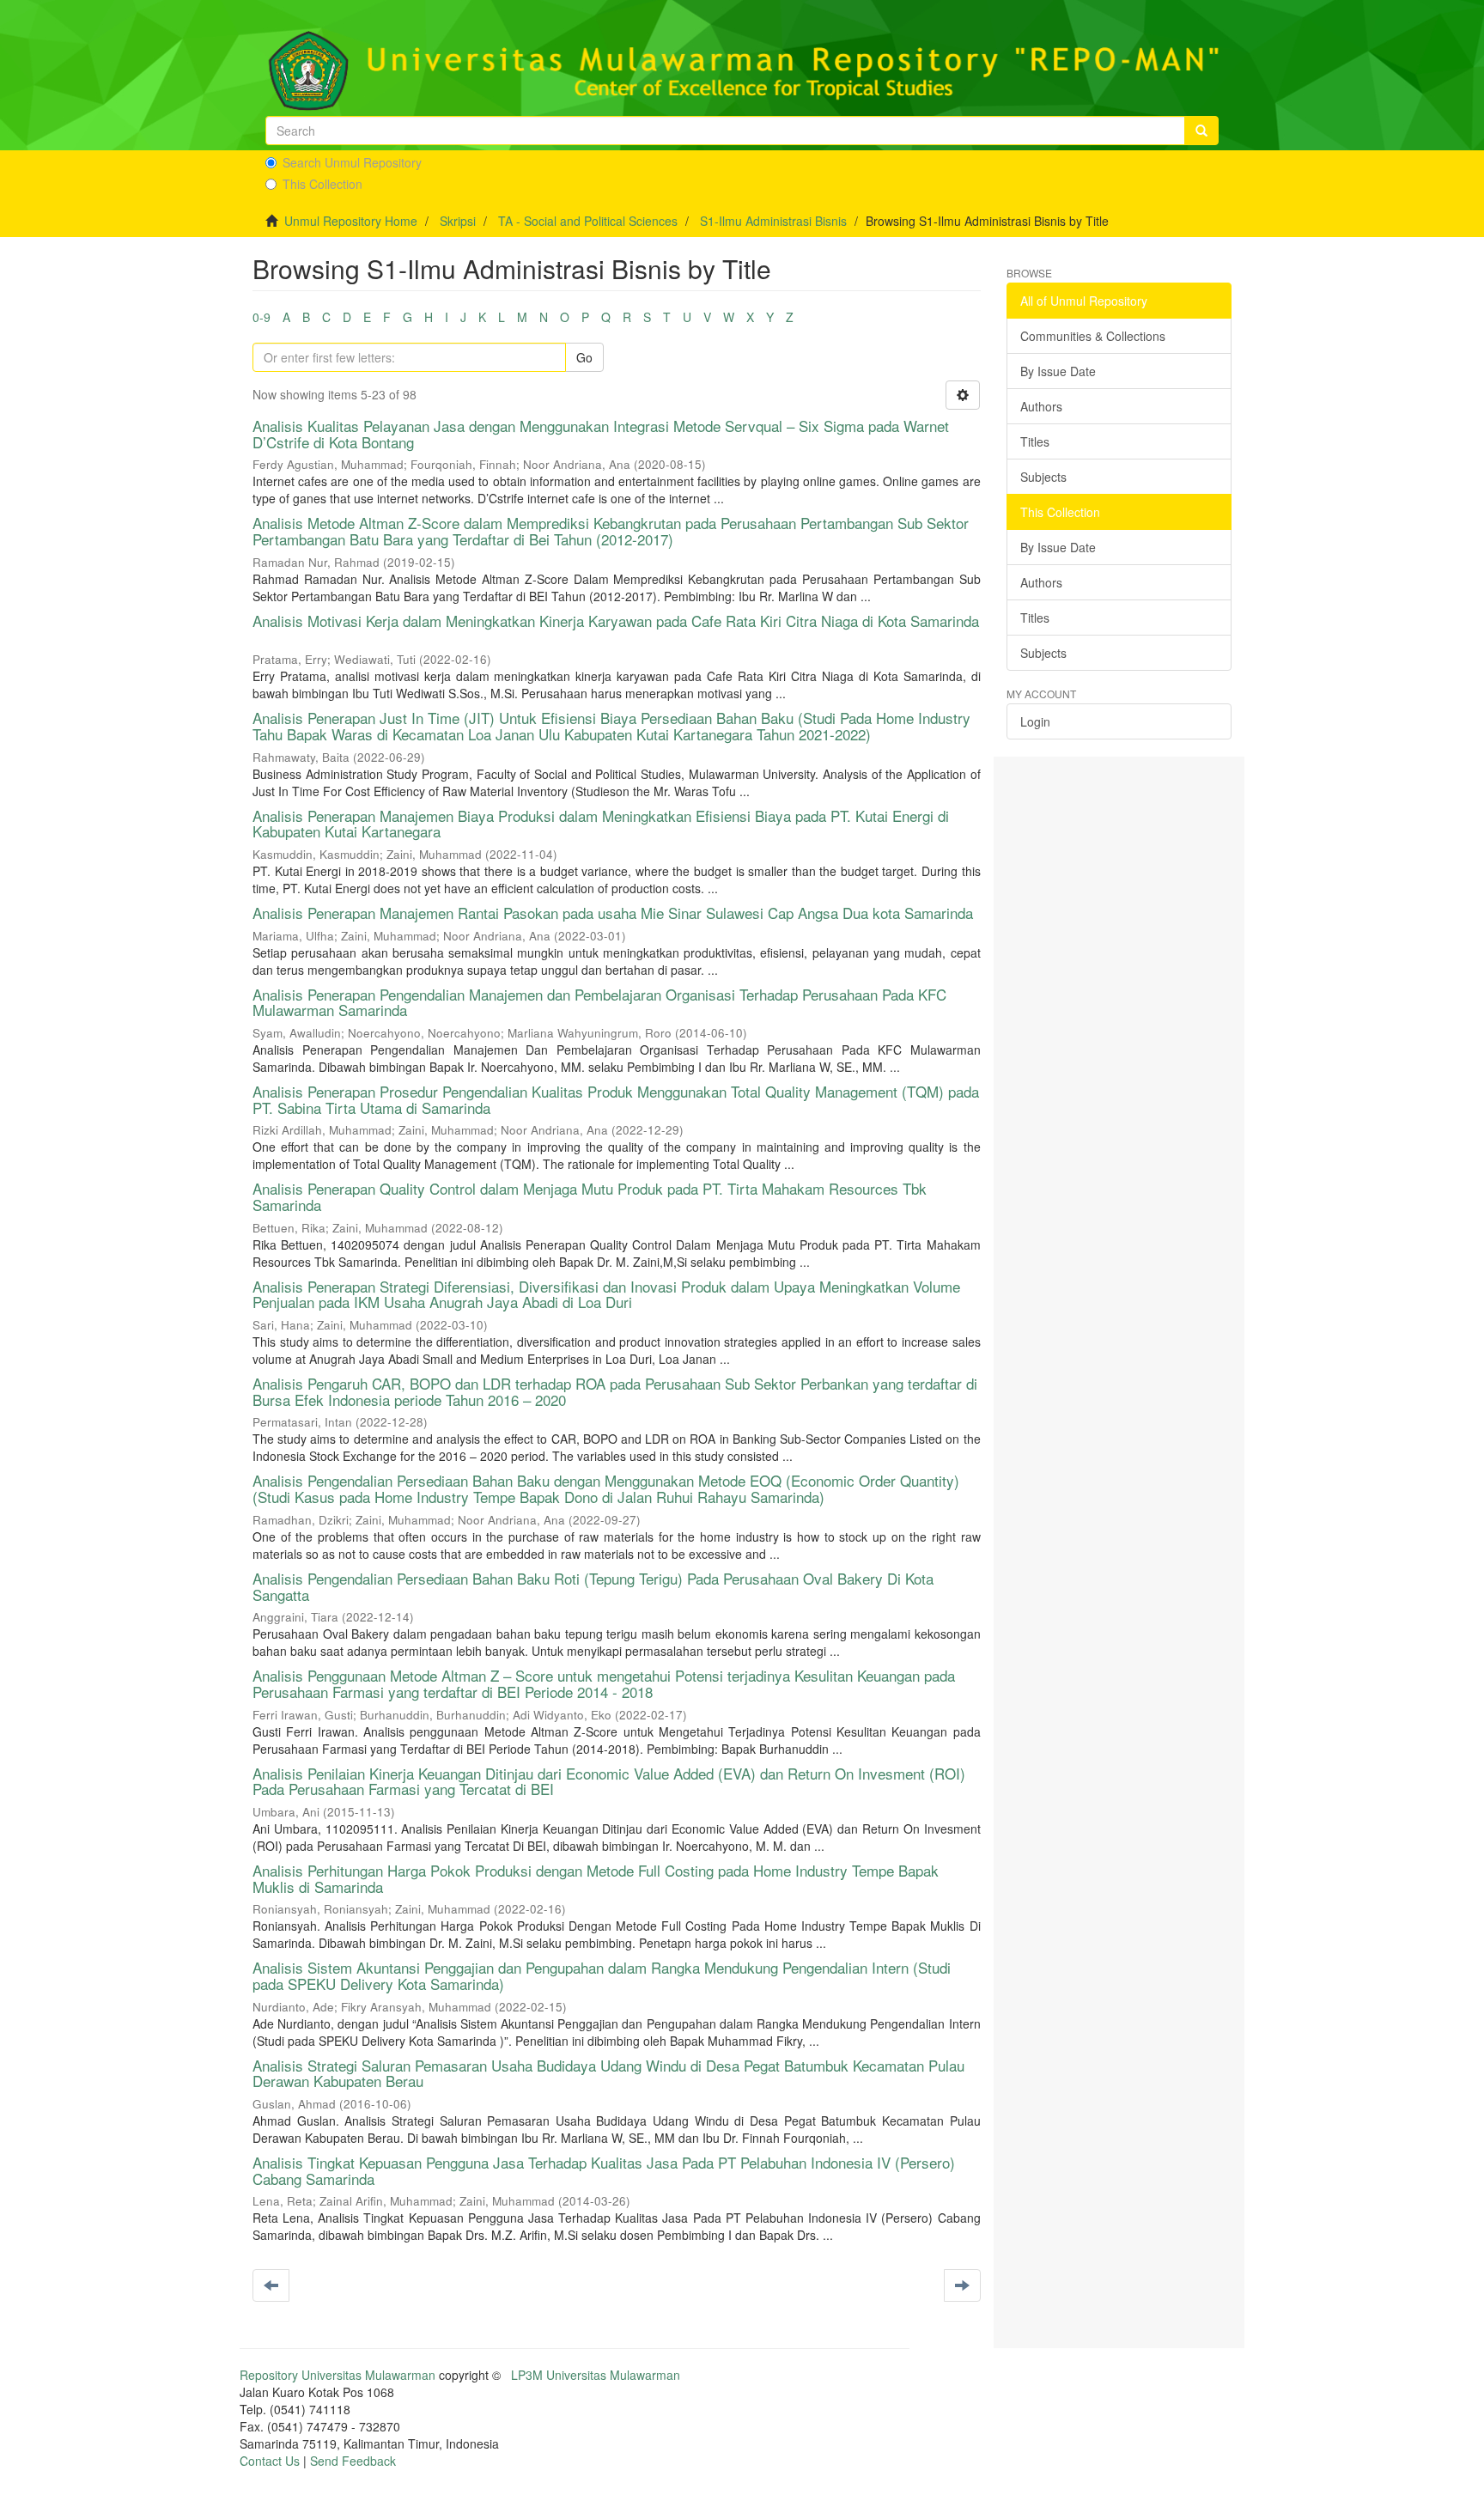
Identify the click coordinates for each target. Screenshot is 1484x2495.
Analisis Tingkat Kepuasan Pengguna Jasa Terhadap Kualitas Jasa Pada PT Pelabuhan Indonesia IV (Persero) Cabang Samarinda (604, 2170)
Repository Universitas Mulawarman (338, 2375)
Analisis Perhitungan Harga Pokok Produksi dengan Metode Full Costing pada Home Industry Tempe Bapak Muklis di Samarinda (596, 1878)
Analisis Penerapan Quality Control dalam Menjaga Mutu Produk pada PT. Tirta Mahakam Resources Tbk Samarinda (590, 1196)
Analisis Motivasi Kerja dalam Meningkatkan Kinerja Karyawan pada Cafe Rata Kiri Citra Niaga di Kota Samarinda (616, 621)
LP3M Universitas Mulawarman (596, 2375)
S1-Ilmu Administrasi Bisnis (773, 221)
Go (584, 357)
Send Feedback (353, 2461)
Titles (1035, 441)
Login (1035, 721)
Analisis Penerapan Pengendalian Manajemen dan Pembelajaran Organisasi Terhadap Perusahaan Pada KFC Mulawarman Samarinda (599, 1002)
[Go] (1201, 131)
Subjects (1043, 477)
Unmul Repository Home (351, 221)
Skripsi (458, 221)
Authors (1041, 406)
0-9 (262, 317)
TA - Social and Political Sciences (588, 221)
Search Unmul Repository (352, 162)
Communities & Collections (1093, 336)
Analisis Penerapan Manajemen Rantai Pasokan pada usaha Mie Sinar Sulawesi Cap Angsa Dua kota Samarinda (613, 913)
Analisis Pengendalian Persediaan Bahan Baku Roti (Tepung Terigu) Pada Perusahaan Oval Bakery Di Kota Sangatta (593, 1586)
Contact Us (270, 2461)
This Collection (322, 184)
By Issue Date (1058, 371)
